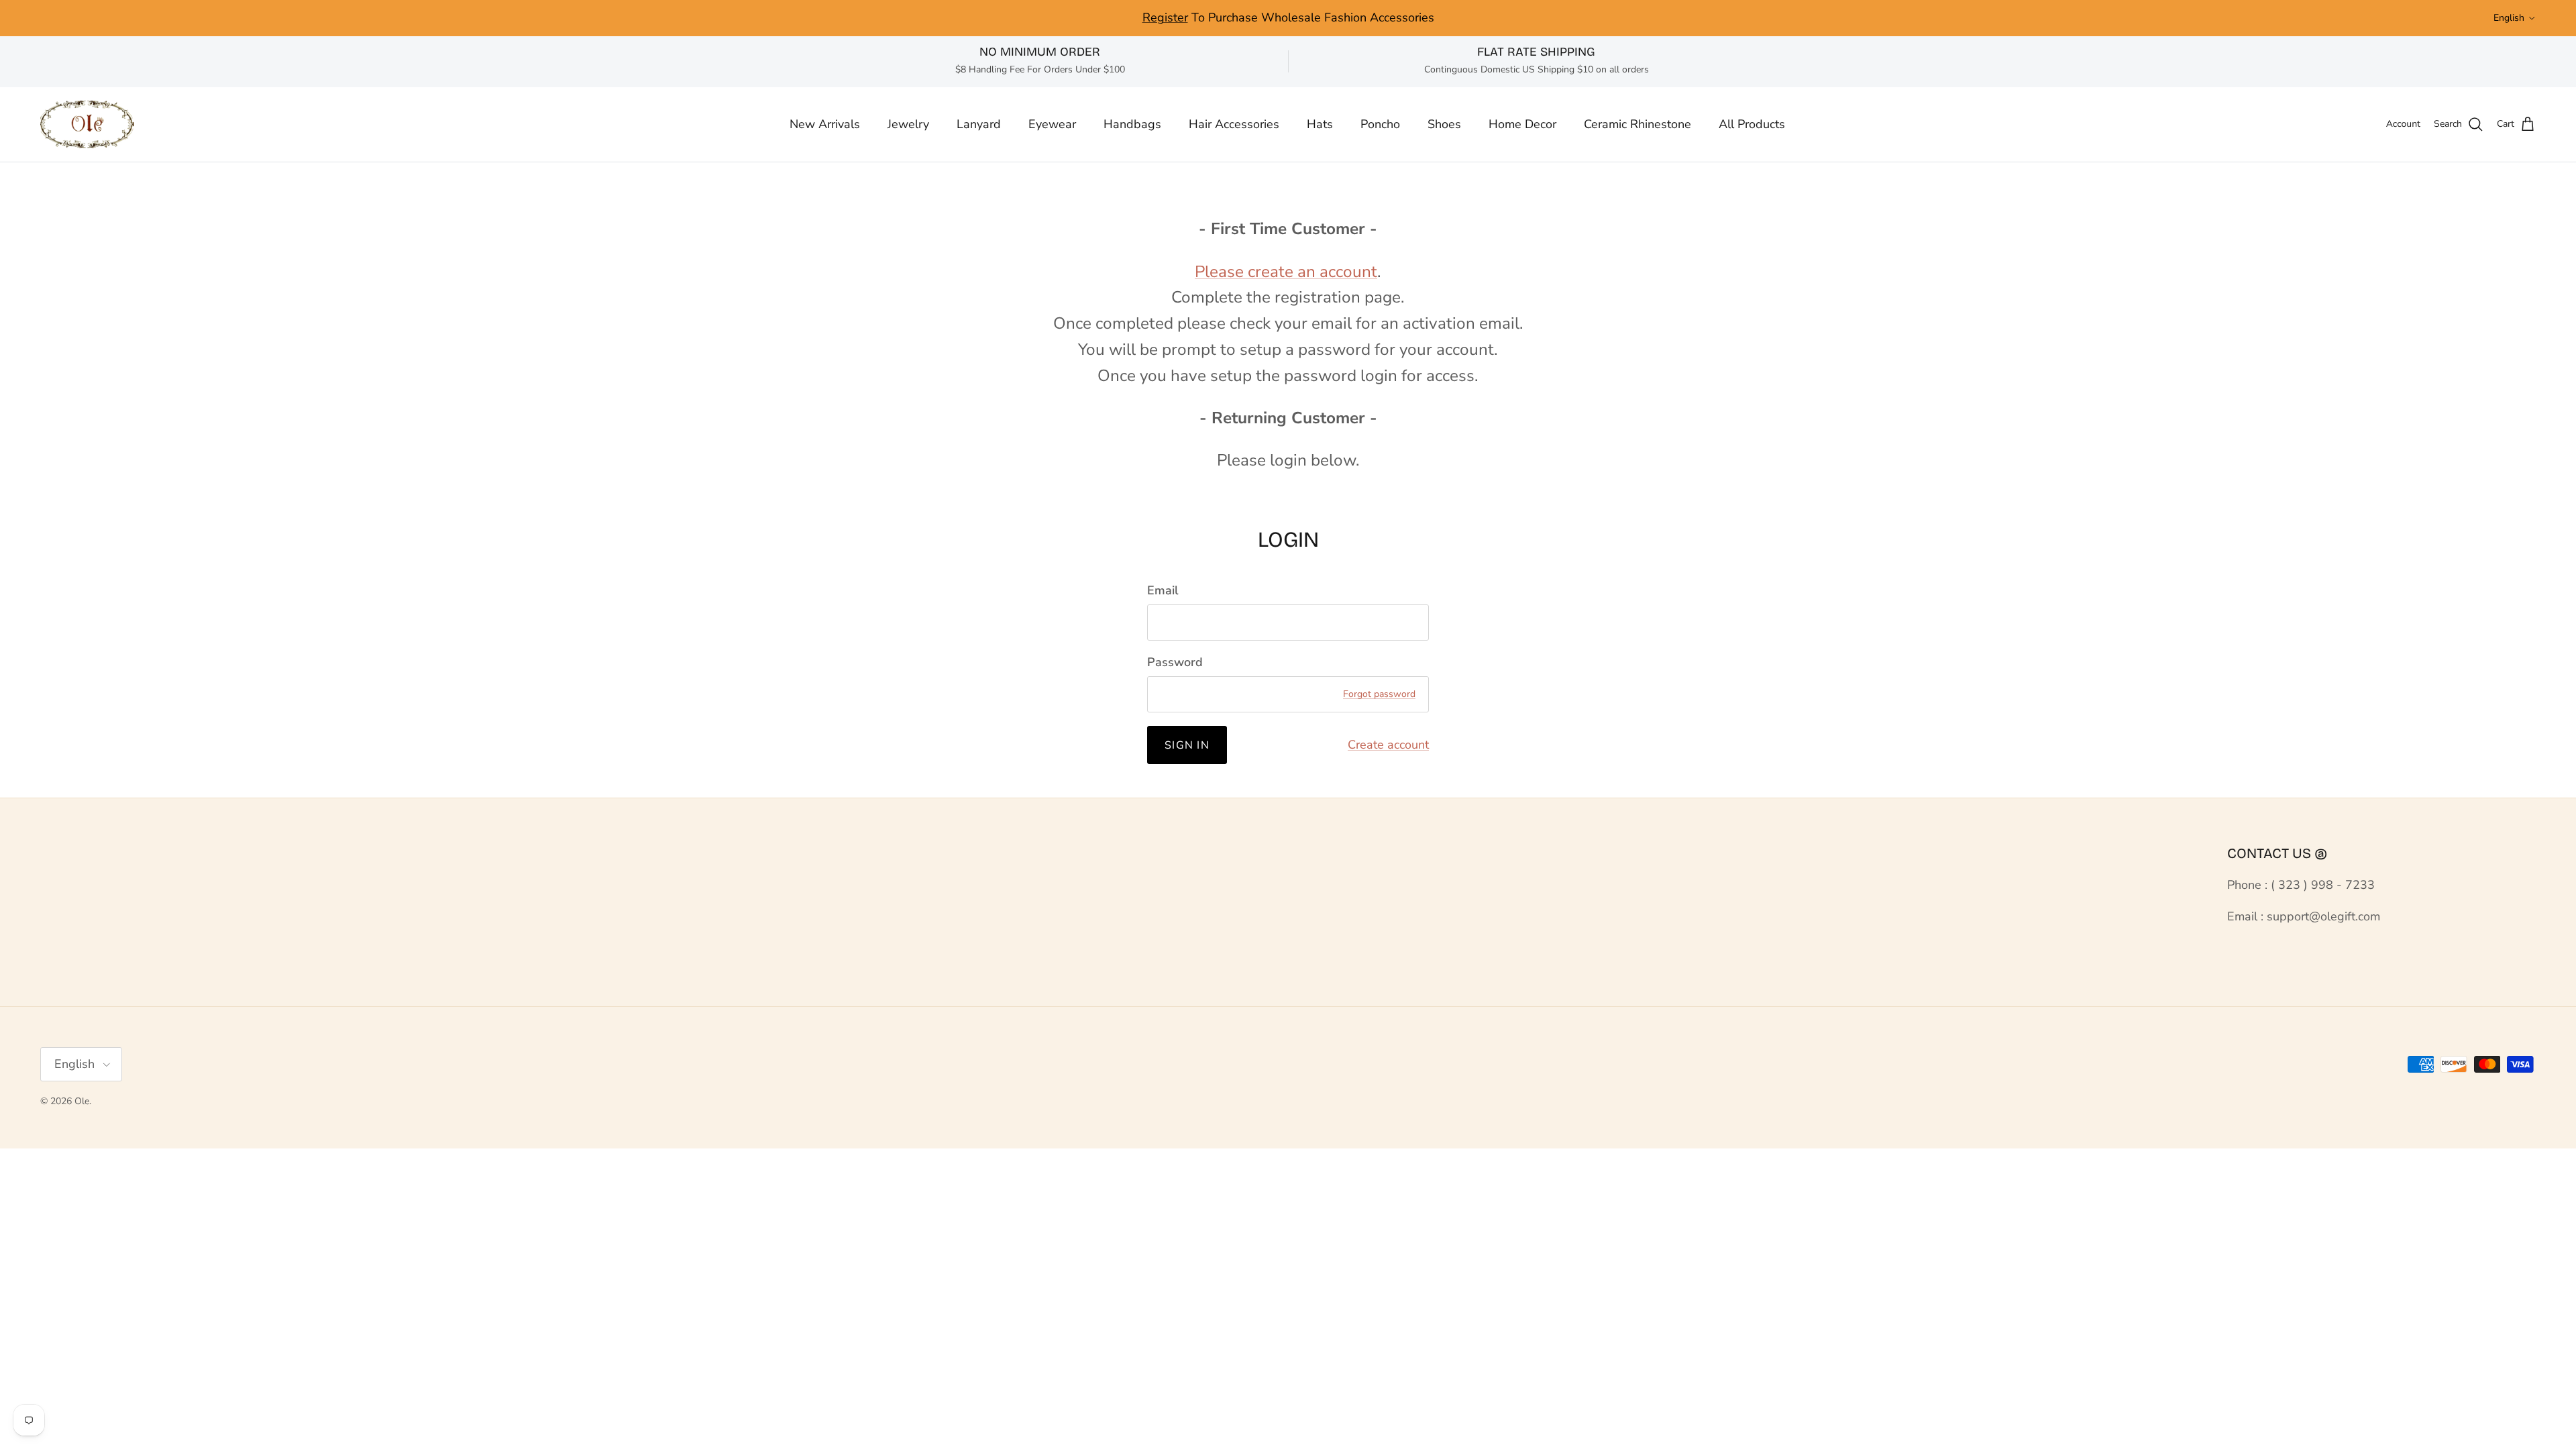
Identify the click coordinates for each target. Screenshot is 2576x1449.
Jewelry (908, 124)
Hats (1320, 124)
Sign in (1187, 745)
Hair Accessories (1234, 124)
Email (1163, 590)
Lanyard (979, 124)
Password (1175, 662)
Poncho (1380, 124)
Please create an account (1286, 272)
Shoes (1444, 124)
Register (1165, 17)
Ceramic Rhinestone (1638, 124)
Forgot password (1379, 694)
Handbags (1132, 124)
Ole (82, 1101)
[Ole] (87, 124)
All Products (1752, 124)
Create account (1388, 745)
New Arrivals (825, 124)
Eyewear (1052, 124)
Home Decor (1522, 124)
